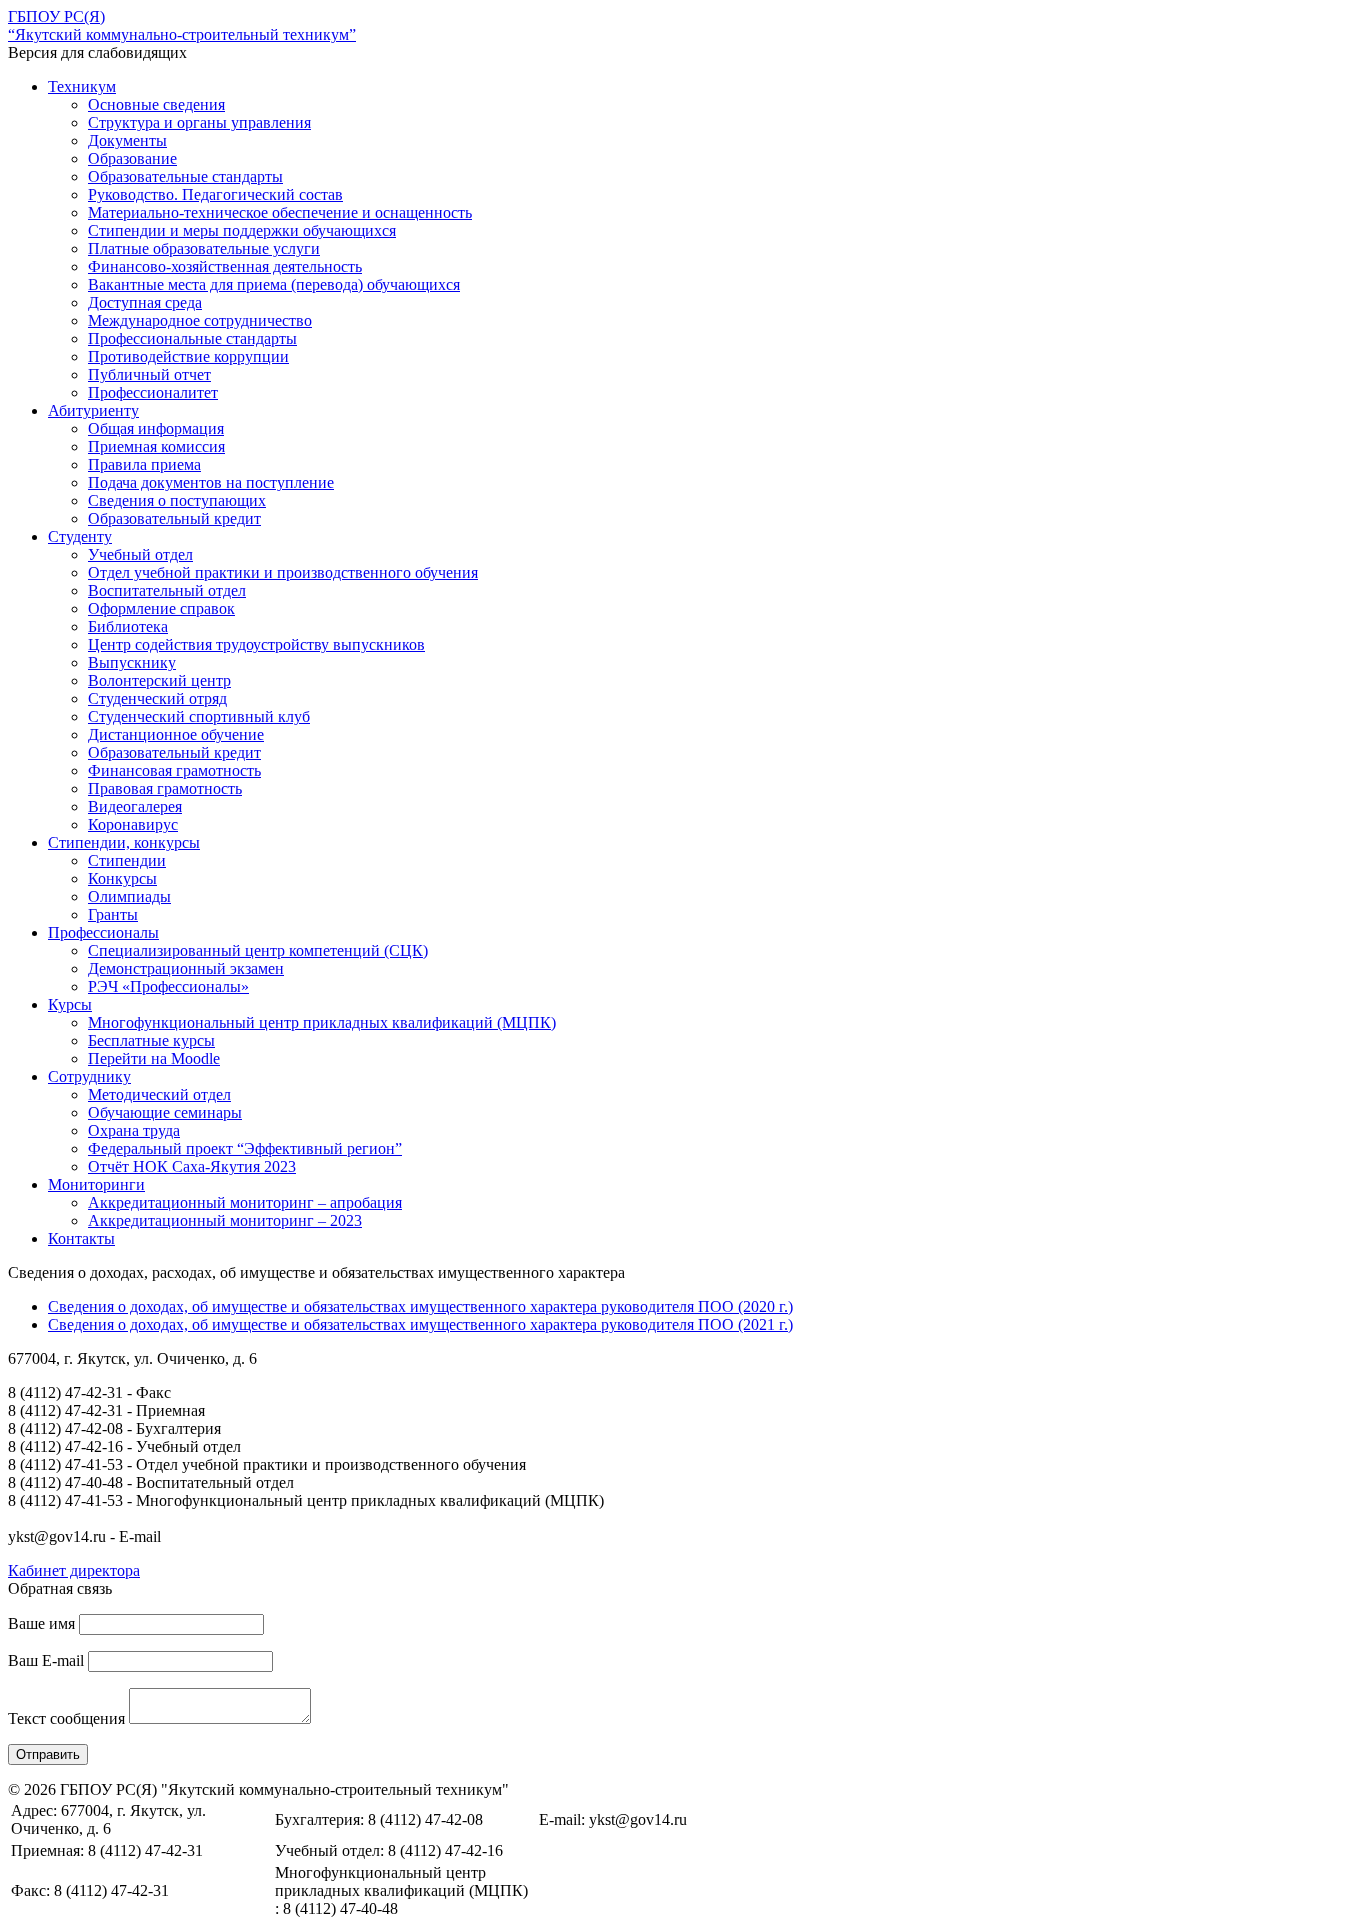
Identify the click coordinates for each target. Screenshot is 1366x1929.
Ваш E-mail (46, 1660)
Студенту (80, 536)
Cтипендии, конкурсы (124, 842)
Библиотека (128, 626)
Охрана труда (134, 1130)
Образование (132, 158)
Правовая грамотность (165, 788)
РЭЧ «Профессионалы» (168, 986)
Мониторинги (96, 1184)
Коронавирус (133, 824)
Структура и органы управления (199, 122)
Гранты (113, 914)
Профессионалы (103, 932)
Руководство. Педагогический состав (215, 194)
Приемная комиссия (156, 446)
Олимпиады (129, 896)
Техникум (82, 86)
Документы (127, 140)
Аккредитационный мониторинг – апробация (245, 1202)
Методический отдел (159, 1094)
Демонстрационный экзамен (186, 968)
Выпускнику (132, 662)
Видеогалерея (135, 806)
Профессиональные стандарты (192, 338)
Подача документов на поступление (211, 482)
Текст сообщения (66, 1718)
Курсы (70, 1004)
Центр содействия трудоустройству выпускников (256, 644)
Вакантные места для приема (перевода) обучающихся (274, 284)
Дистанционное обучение (176, 734)
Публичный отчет (149, 374)
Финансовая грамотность (174, 770)
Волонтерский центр (159, 680)
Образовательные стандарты (185, 176)
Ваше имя (41, 1623)
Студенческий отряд (157, 698)
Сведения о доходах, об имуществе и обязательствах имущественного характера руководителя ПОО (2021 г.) (420, 1324)
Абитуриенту (93, 410)
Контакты (81, 1238)
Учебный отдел (140, 554)
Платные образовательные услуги (204, 248)
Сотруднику (89, 1076)
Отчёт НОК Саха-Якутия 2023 (192, 1166)
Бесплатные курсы (151, 1040)
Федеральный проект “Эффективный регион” (245, 1148)
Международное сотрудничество (200, 320)
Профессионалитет (153, 392)
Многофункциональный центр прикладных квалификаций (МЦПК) (322, 1022)
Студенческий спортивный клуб (199, 716)
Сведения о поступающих (177, 500)
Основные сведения (156, 104)
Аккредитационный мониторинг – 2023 (225, 1220)
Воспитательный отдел (167, 590)
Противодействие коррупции (188, 356)
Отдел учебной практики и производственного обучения (283, 572)
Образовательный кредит (174, 518)
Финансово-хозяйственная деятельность (225, 266)
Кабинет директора (74, 1570)
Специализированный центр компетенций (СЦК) (258, 950)
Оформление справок (161, 608)
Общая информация (156, 428)
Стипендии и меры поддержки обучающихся (242, 230)
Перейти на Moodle (154, 1058)
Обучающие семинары (165, 1112)
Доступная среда (145, 302)
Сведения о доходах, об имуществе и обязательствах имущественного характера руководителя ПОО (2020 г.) (420, 1306)
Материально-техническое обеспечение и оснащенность (280, 212)
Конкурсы (122, 878)
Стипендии (127, 860)
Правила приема (144, 464)
